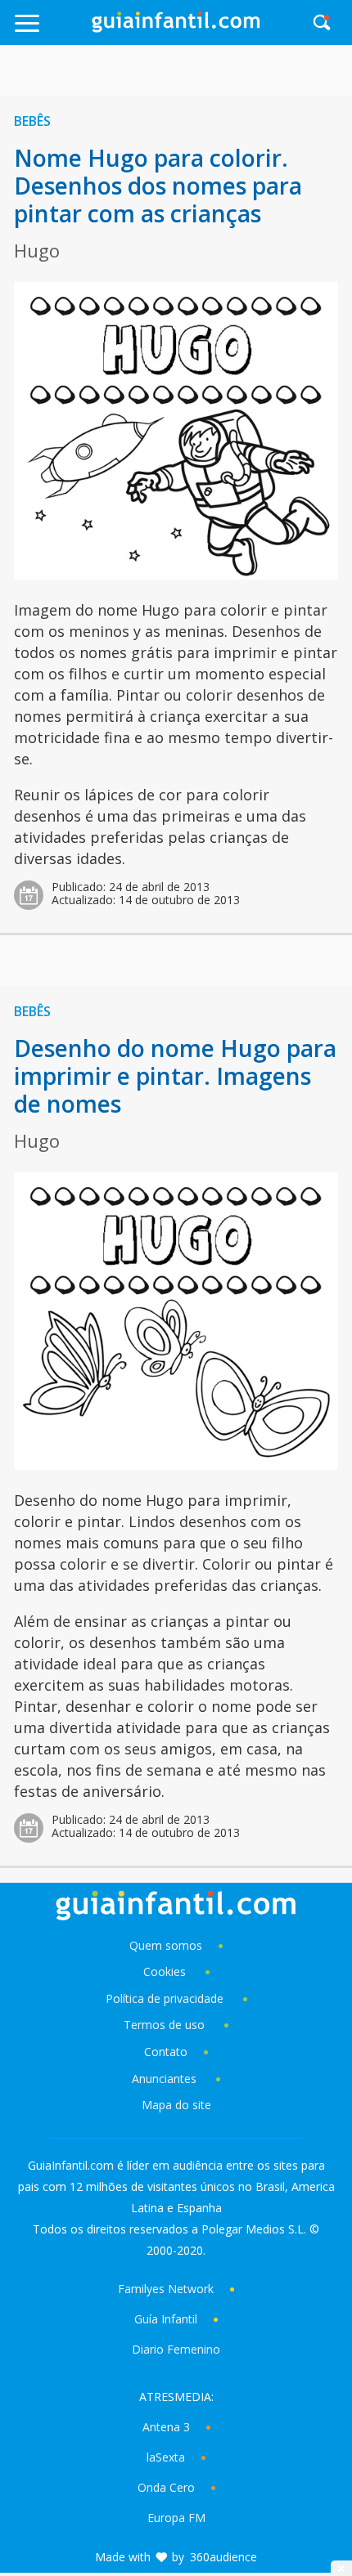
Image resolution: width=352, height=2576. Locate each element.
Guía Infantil (166, 2319)
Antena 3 (166, 2427)
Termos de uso (164, 2025)
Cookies (166, 1971)
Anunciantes (164, 2079)
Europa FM (176, 2518)
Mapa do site (176, 2105)
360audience (223, 2557)
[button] (50, 31)
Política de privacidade (166, 1998)
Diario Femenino (176, 2349)
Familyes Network (166, 2289)
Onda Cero (166, 2487)
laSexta (166, 2457)
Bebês (32, 121)
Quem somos (166, 1945)
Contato (166, 2052)
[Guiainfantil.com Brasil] (176, 28)
